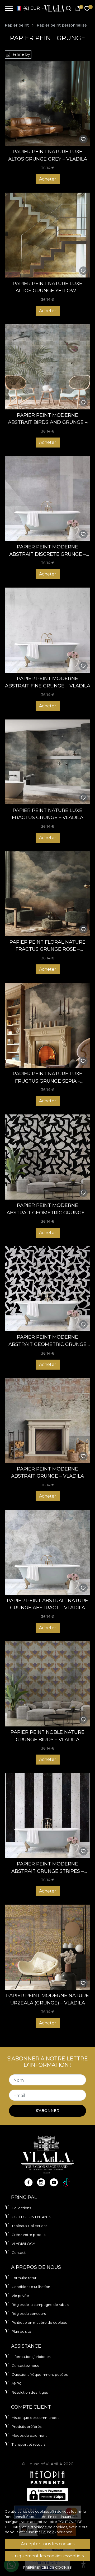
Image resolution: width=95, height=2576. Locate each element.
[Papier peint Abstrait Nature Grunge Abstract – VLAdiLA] (47, 1552)
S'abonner (48, 2111)
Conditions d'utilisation (31, 2287)
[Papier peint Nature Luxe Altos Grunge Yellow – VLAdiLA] (47, 235)
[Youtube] (54, 2182)
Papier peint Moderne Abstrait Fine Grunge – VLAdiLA (48, 682)
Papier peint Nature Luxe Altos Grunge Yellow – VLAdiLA (47, 287)
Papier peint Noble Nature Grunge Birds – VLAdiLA (47, 1736)
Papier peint (17, 25)
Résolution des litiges (30, 2392)
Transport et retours (28, 2444)
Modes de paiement (29, 2435)
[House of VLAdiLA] (53, 8)
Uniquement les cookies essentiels (47, 2556)
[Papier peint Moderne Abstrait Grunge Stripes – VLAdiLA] (47, 1816)
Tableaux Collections (29, 2226)
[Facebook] (28, 2182)
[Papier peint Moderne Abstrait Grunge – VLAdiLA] (47, 1421)
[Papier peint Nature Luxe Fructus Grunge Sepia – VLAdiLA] (47, 1025)
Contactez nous (25, 2366)
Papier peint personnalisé (62, 25)
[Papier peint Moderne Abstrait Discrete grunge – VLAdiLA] (47, 498)
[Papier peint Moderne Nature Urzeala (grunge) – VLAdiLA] (47, 1947)
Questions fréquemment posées (40, 2374)
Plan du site (21, 2331)
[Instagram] (41, 2182)
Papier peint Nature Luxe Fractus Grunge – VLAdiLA (48, 814)
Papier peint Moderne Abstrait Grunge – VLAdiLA (47, 1472)
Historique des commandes (35, 2418)
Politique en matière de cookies (39, 2322)
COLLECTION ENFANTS (31, 2217)
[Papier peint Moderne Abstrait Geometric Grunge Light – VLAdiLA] (47, 1289)
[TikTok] (66, 2182)
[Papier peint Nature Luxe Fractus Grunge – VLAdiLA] (47, 762)
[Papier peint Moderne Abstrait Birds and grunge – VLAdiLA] (47, 367)
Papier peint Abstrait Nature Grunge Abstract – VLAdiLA (47, 1604)
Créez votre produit (29, 2235)
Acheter (48, 179)
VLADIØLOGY (23, 2244)
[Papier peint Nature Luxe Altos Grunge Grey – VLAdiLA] (47, 103)
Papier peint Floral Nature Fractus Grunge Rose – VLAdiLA (47, 946)
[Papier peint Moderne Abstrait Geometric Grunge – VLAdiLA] (47, 1157)
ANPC (17, 2383)
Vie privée (20, 2296)
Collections (21, 2208)
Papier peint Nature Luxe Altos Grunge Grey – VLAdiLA (48, 155)
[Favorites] (87, 9)
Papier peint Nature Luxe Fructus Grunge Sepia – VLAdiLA (47, 1078)
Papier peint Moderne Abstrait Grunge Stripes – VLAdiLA (47, 1868)
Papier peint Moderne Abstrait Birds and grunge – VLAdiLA (48, 419)
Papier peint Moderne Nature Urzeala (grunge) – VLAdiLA (47, 1999)
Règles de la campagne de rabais (40, 2305)
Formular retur (24, 2278)
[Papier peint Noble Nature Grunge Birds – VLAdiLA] (47, 1684)
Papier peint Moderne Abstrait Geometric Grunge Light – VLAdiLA (47, 1341)
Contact (19, 2253)
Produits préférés (27, 2426)
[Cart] (78, 9)
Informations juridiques (31, 2357)
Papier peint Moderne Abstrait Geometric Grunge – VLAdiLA (47, 1209)
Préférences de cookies (47, 2567)
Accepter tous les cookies (48, 2544)
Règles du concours (29, 2313)
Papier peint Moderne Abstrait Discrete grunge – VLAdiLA (47, 551)
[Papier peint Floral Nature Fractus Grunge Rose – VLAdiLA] (47, 894)
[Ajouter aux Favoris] (83, 139)
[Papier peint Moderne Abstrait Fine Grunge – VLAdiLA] (47, 630)
